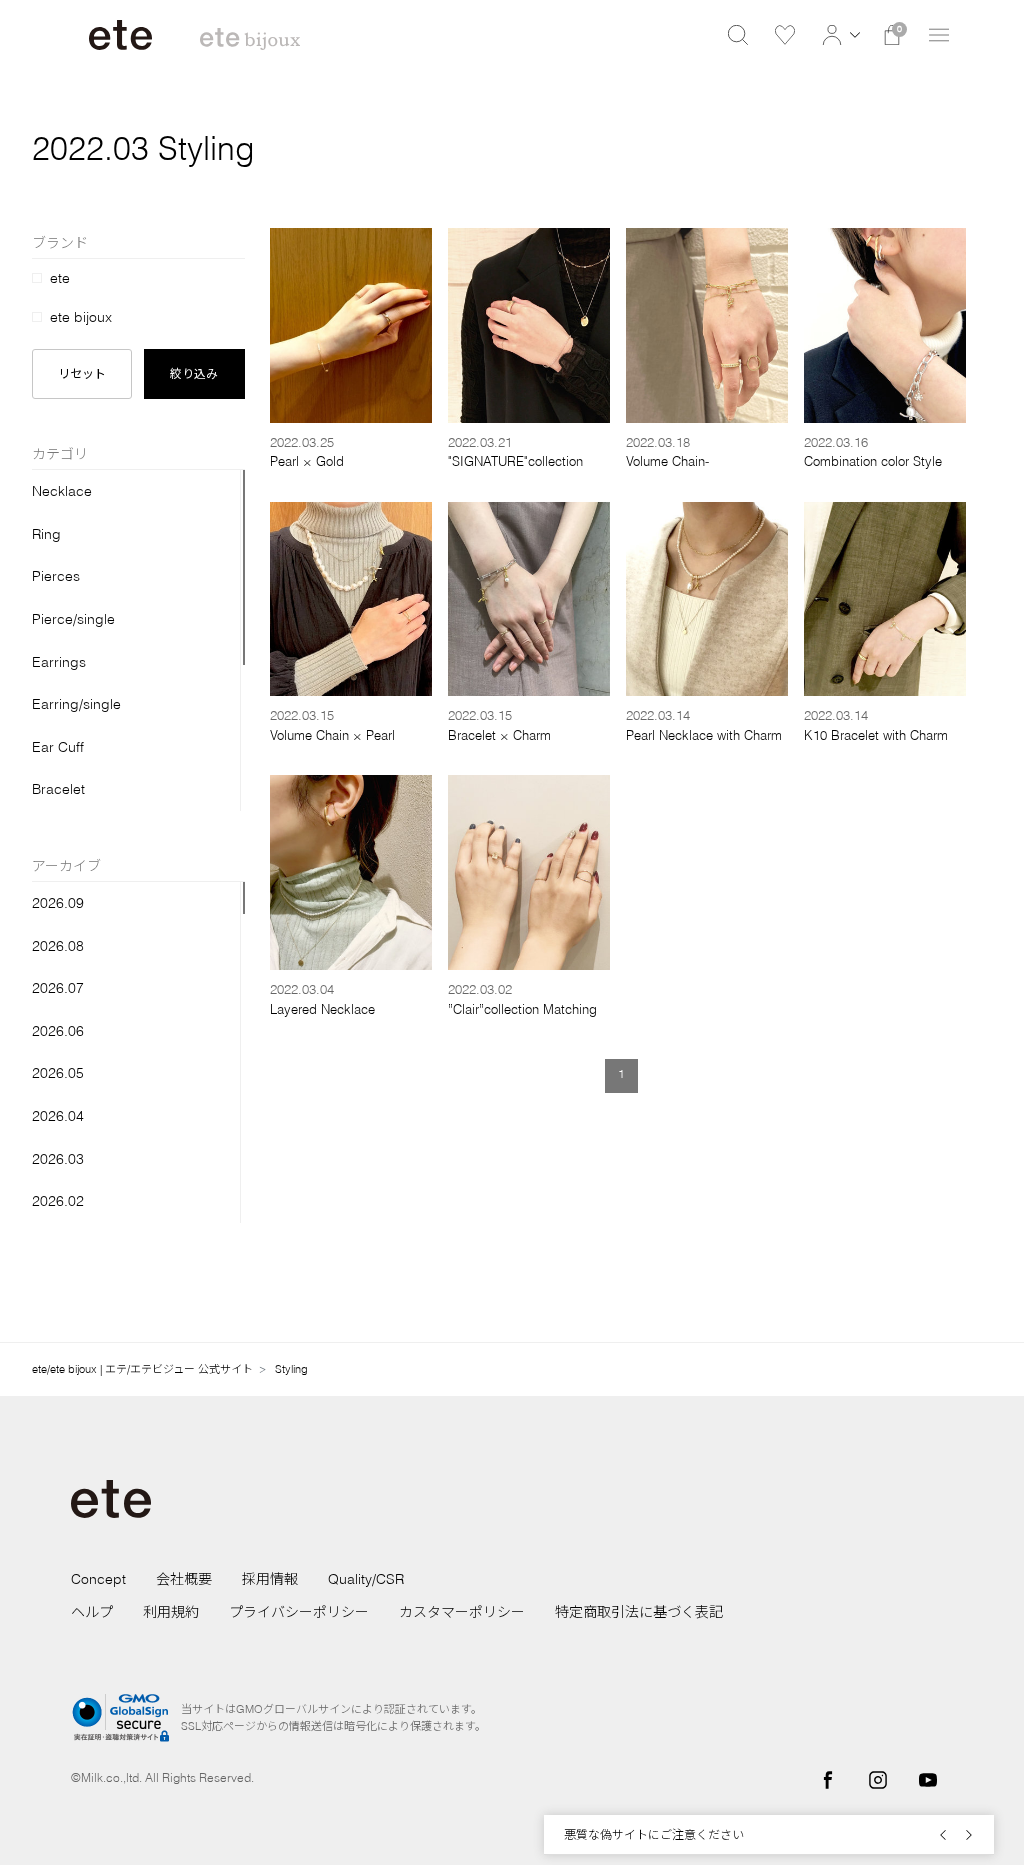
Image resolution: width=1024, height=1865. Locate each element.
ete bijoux (81, 317)
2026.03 (58, 1159)
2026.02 (58, 1201)
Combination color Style (873, 461)
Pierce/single (73, 619)
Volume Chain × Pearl (332, 735)
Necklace (62, 491)
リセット (82, 373)
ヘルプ (92, 1612)
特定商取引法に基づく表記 (639, 1612)
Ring (46, 534)
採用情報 (270, 1579)
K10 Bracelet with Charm (876, 735)
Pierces (56, 576)
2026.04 (58, 1116)
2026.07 (58, 988)
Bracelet (58, 789)
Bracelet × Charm (499, 735)
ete (60, 278)
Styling (291, 1369)
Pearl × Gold (307, 461)
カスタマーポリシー (462, 1612)
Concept (98, 1579)
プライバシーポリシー (299, 1612)
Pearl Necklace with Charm (704, 735)
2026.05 (58, 1073)
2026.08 (58, 946)
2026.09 (58, 903)
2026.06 (58, 1031)
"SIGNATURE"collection (515, 461)
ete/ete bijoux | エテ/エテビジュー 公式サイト (142, 1369)
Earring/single (76, 704)
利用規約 (171, 1612)
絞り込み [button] (194, 373)
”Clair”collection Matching (522, 1009)
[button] (838, 35)
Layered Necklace (322, 1009)
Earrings (59, 662)
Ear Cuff (58, 747)
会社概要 (184, 1579)
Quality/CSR (366, 1579)
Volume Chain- (667, 461)
